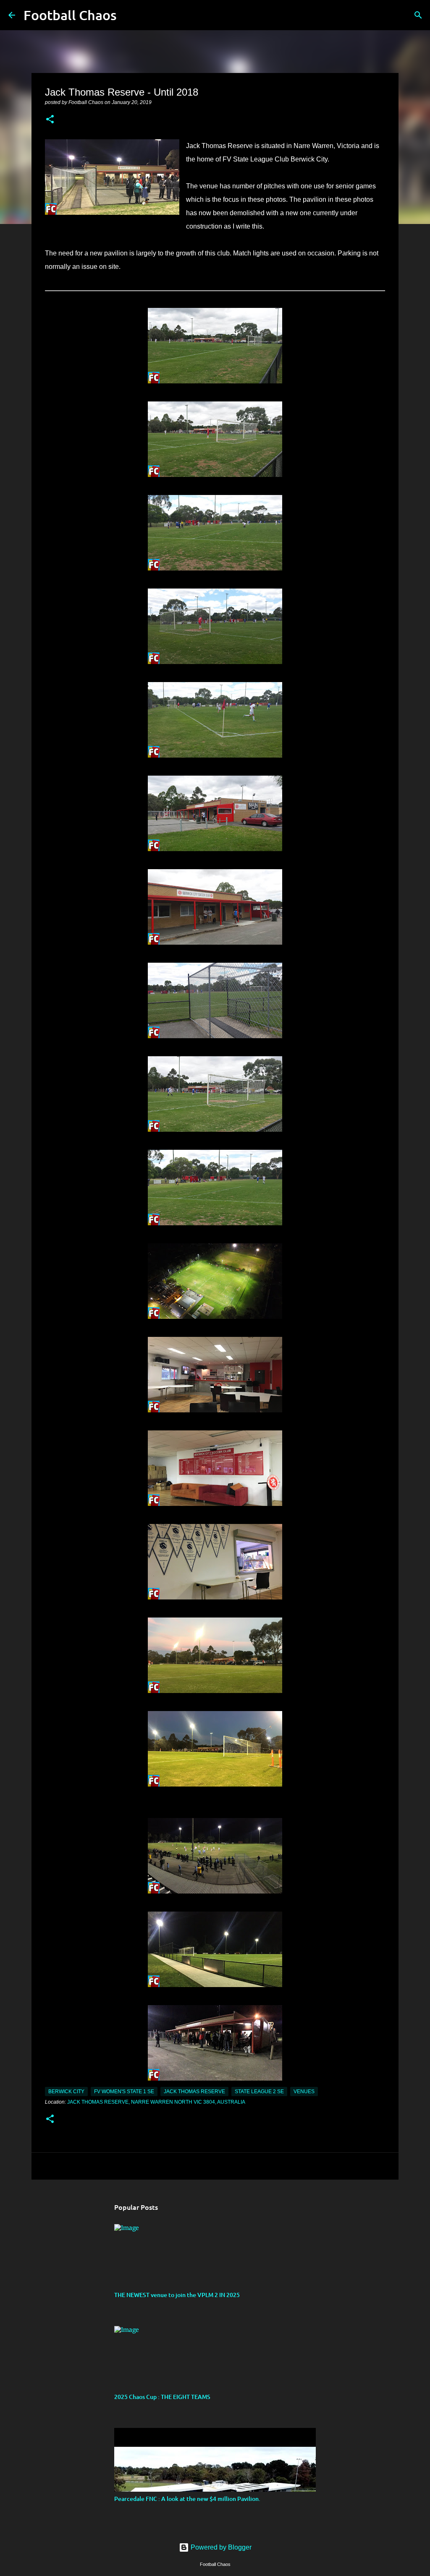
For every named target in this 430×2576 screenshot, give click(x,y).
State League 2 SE (259, 2092)
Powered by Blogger (220, 2547)
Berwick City (66, 2092)
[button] (50, 120)
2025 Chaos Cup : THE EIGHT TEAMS (162, 2397)
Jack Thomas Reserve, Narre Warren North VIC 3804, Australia (156, 2102)
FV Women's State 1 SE (124, 2092)
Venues (304, 2092)
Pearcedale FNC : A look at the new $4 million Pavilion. (187, 2499)
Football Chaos (70, 15)
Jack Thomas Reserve (194, 2092)
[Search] (128, 15)
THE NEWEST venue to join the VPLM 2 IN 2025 (177, 2295)
